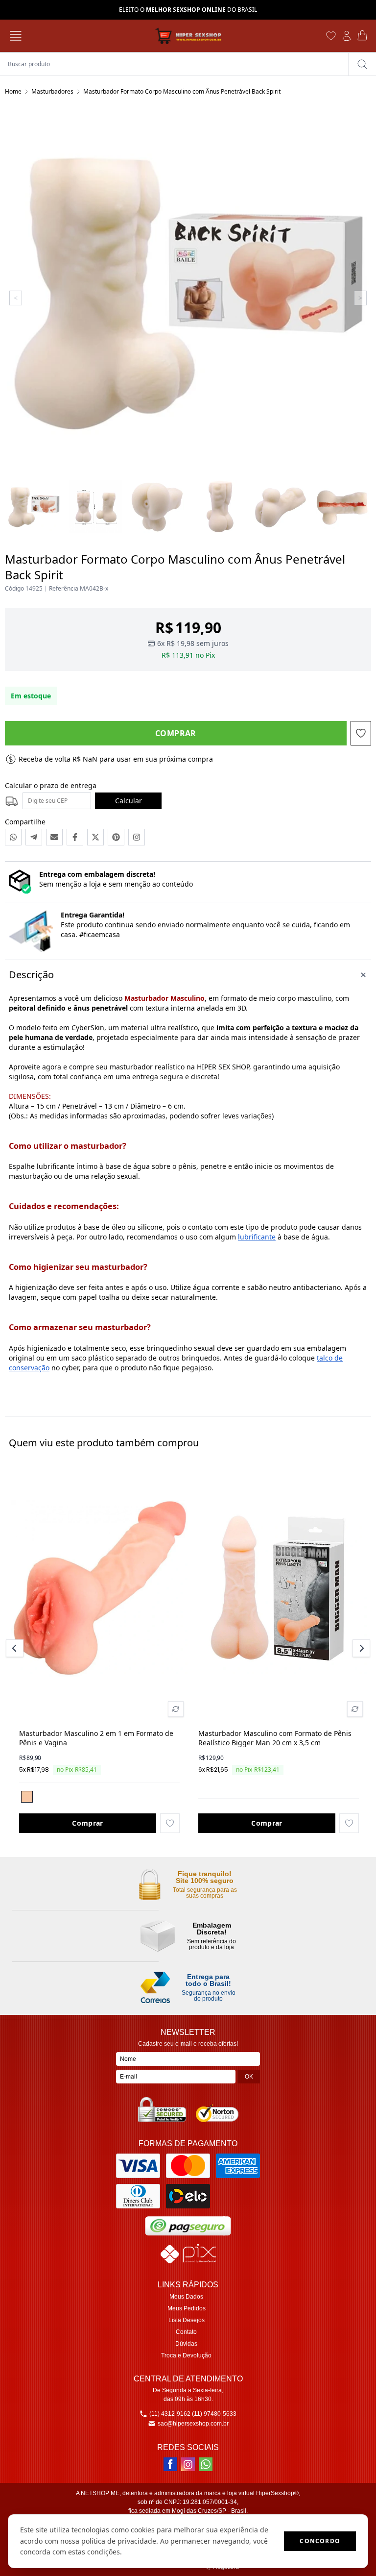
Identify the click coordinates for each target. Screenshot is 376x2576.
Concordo (320, 2541)
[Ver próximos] (360, 1648)
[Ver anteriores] (16, 1648)
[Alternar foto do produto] (176, 1709)
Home (13, 91)
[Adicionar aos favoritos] (170, 1823)
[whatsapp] (206, 2464)
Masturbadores (52, 91)
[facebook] (170, 2464)
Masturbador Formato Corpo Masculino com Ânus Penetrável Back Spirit (182, 91)
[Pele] (27, 1797)
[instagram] (188, 2464)
